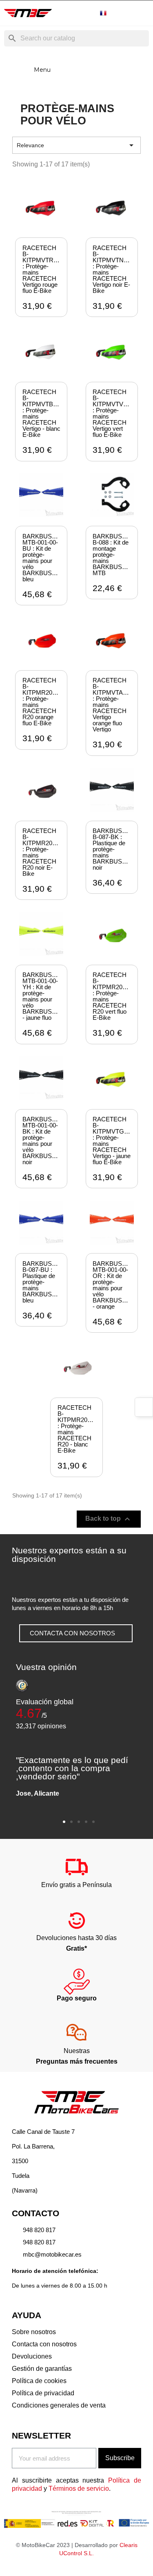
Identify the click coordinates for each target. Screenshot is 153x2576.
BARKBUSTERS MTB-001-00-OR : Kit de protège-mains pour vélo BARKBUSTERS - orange (115, 1285)
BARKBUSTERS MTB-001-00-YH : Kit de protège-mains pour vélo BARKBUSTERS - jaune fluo (45, 996)
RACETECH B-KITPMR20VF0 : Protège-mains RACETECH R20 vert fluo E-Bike (113, 996)
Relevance (76, 145)
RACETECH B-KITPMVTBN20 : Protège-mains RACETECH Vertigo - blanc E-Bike (43, 413)
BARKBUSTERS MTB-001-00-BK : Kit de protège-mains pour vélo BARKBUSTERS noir (45, 1141)
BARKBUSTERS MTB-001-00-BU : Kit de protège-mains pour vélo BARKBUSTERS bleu (45, 558)
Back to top (109, 1519)
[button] (76, 1633)
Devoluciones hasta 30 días (76, 1938)
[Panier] (142, 13)
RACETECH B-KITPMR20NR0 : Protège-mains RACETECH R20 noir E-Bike (43, 852)
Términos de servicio (79, 2489)
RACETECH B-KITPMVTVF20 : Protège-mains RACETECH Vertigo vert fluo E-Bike (113, 413)
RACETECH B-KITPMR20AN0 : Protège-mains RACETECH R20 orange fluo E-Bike (43, 702)
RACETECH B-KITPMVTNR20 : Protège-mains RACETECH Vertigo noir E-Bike (114, 269)
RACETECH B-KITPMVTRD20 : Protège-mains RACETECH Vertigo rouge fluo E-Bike (43, 269)
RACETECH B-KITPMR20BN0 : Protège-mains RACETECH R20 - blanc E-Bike (78, 1429)
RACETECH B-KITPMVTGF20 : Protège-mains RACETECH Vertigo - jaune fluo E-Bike (113, 1141)
